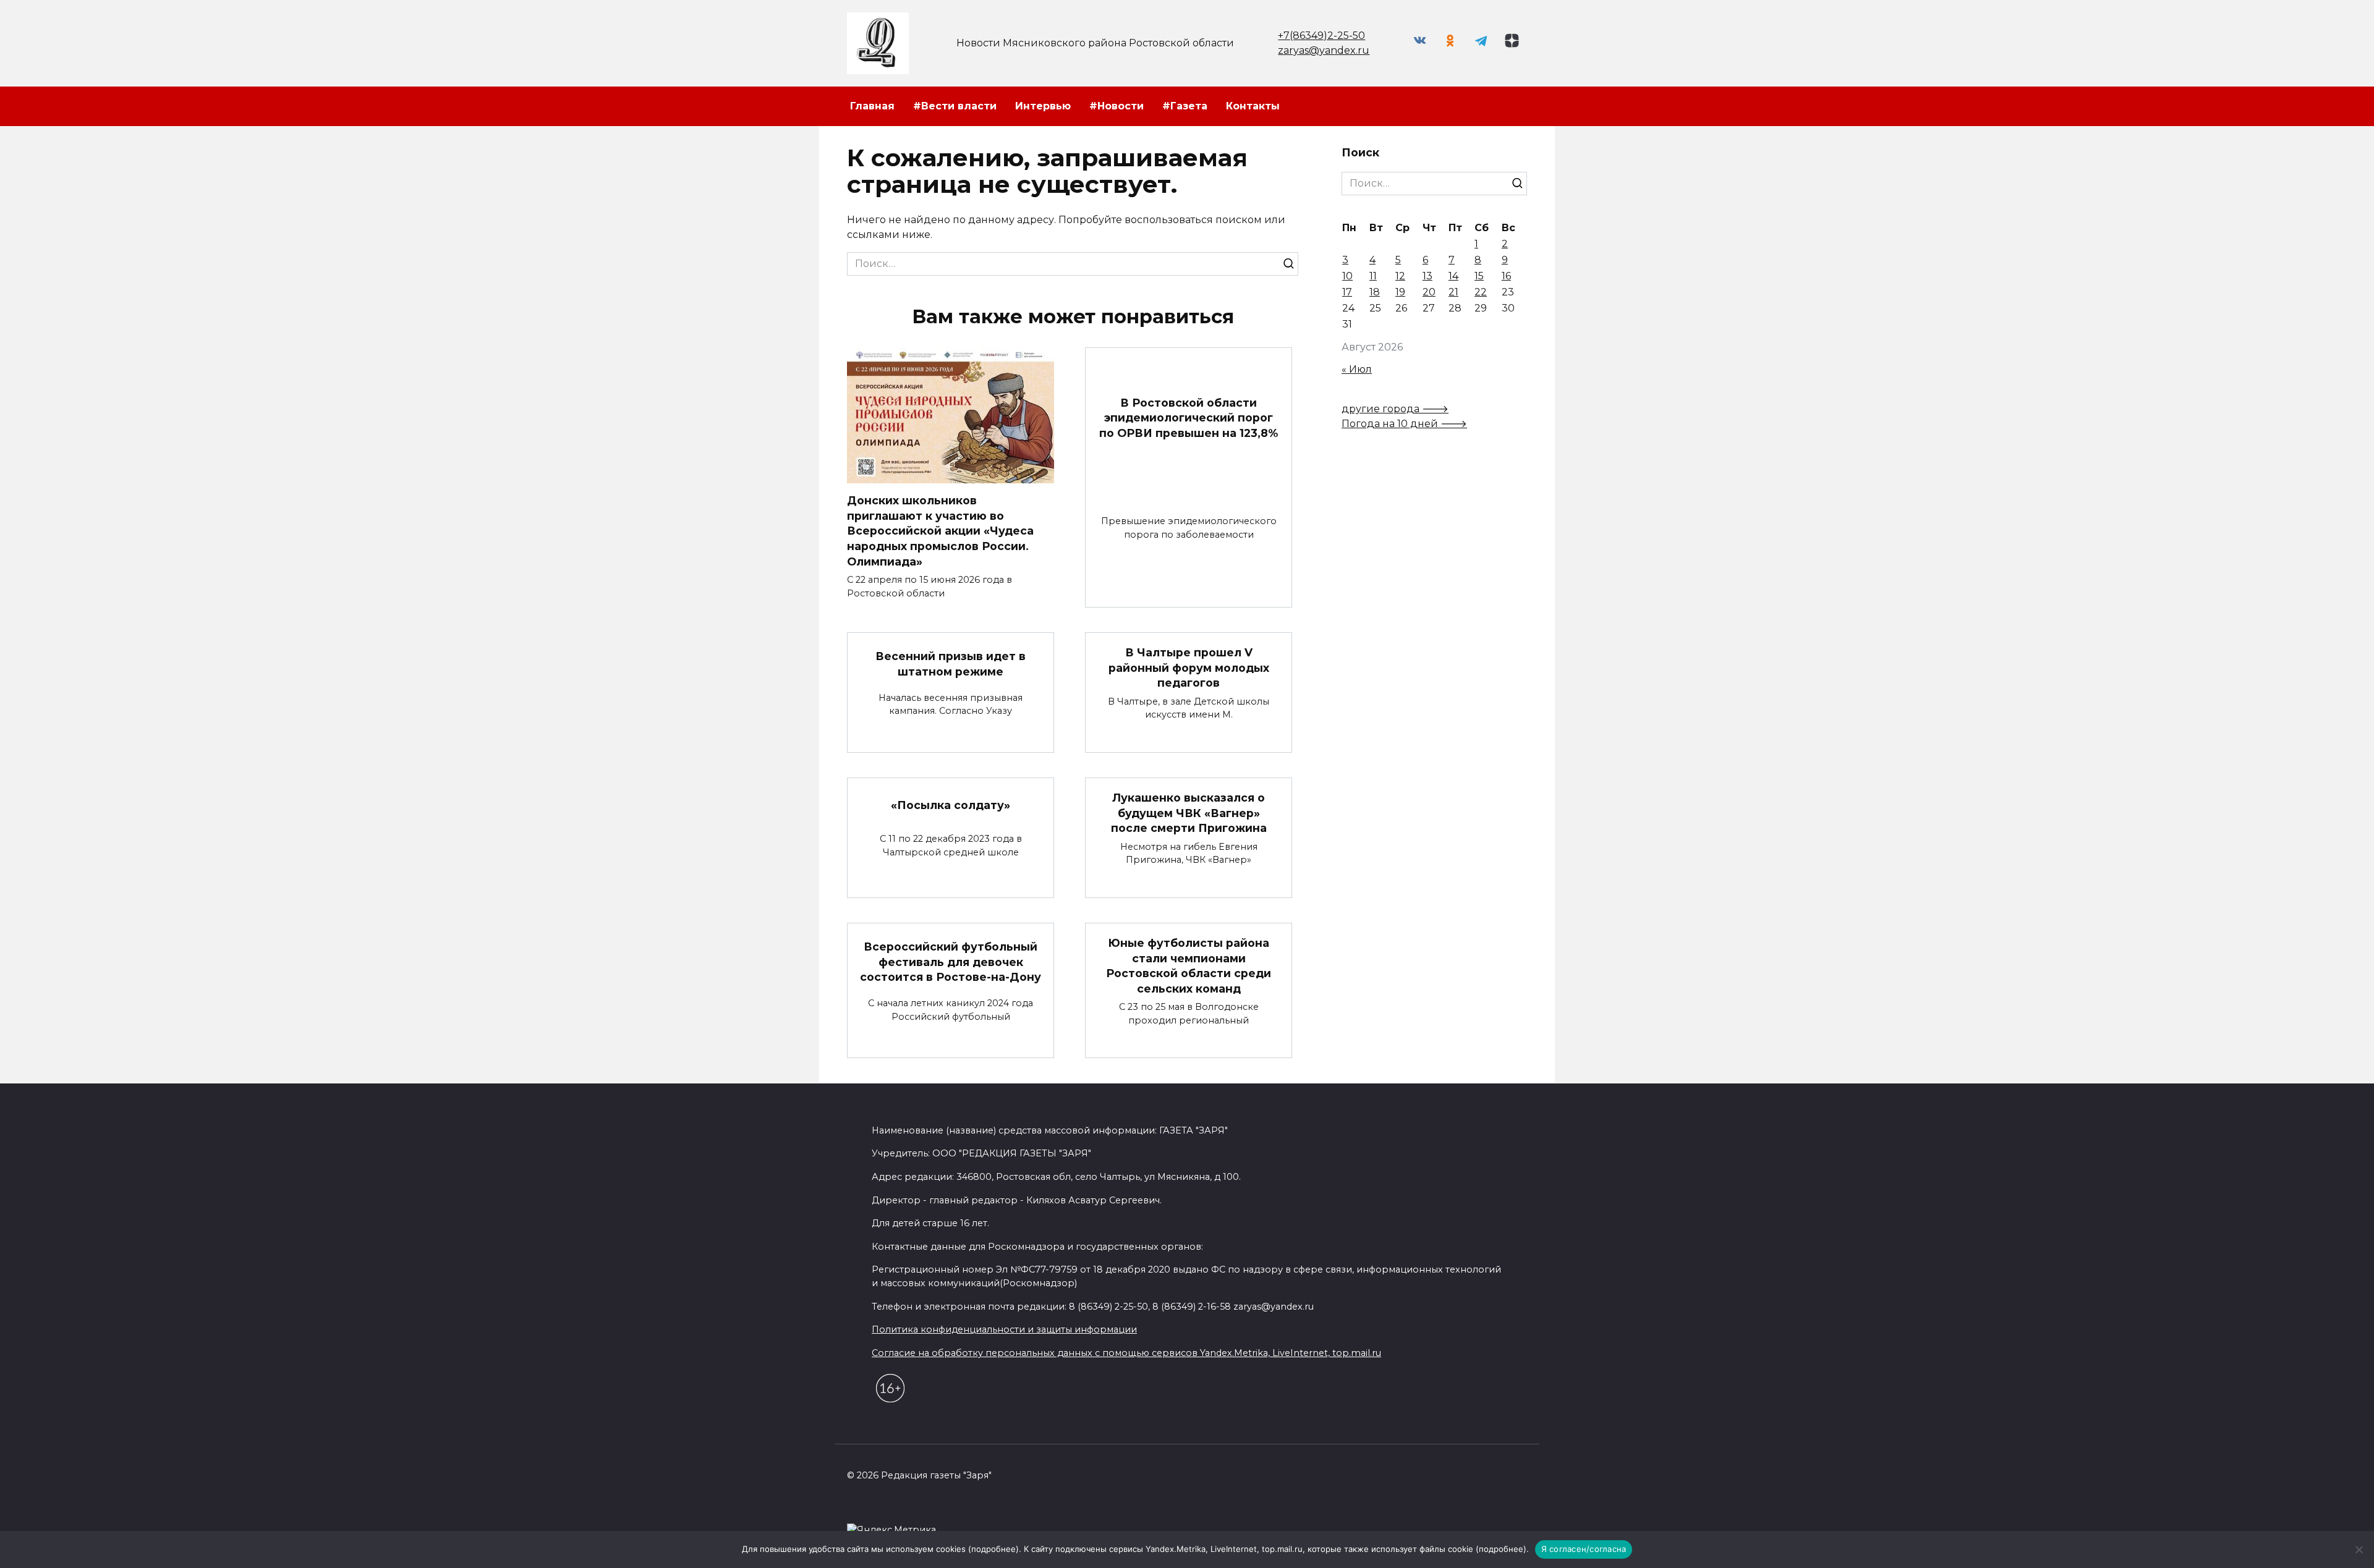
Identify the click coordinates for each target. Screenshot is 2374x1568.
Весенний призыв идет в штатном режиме (951, 664)
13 (1427, 276)
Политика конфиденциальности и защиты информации (1004, 1329)
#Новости (1117, 106)
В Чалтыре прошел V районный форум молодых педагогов (1189, 667)
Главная (872, 106)
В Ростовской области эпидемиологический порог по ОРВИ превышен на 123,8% (1189, 417)
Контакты (1253, 106)
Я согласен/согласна (1584, 1549)
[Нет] (2359, 1549)
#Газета (1185, 106)
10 (1347, 276)
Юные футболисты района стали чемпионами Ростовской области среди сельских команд (1189, 966)
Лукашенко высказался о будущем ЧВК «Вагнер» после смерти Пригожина (1189, 813)
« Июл (1357, 369)
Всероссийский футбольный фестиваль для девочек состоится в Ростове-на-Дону (951, 962)
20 (1429, 292)
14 (1453, 276)
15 (1479, 276)
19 (1400, 292)
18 (1375, 292)
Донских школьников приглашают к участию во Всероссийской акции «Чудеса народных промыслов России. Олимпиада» (940, 531)
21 (1453, 292)
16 (1506, 276)
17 (1347, 292)
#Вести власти (955, 106)
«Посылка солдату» (951, 805)
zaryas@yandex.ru (1324, 50)
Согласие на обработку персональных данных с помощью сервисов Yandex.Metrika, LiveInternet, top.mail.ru (1126, 1353)
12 (1400, 276)
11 (1373, 276)
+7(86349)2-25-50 (1321, 36)
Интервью (1043, 106)
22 (1481, 292)
